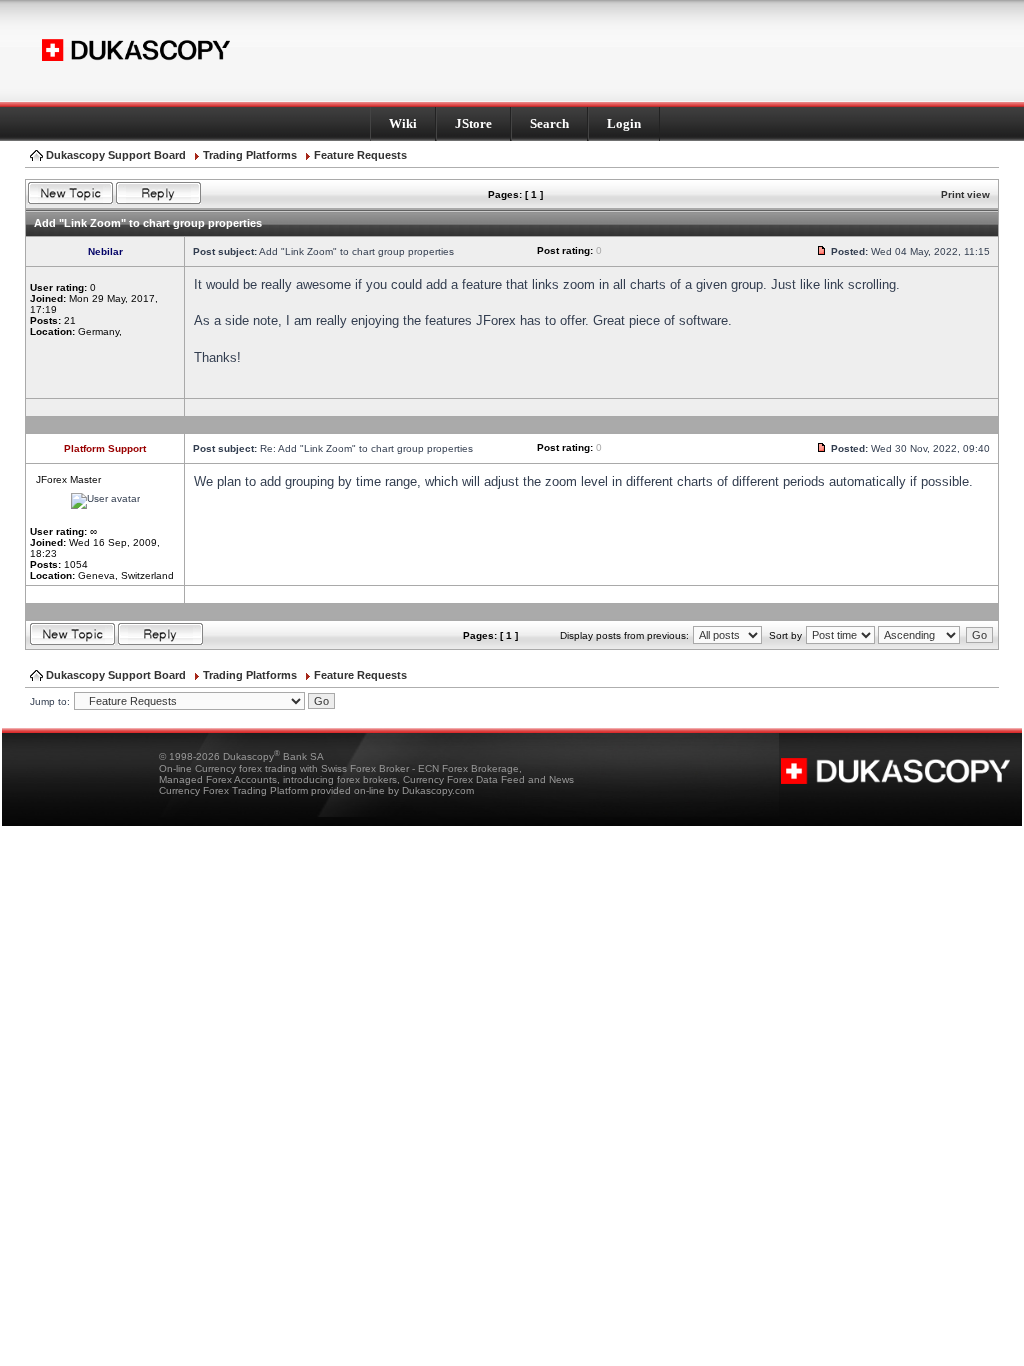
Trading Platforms (250, 155)
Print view (965, 194)
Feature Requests (360, 155)
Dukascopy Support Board (116, 155)
